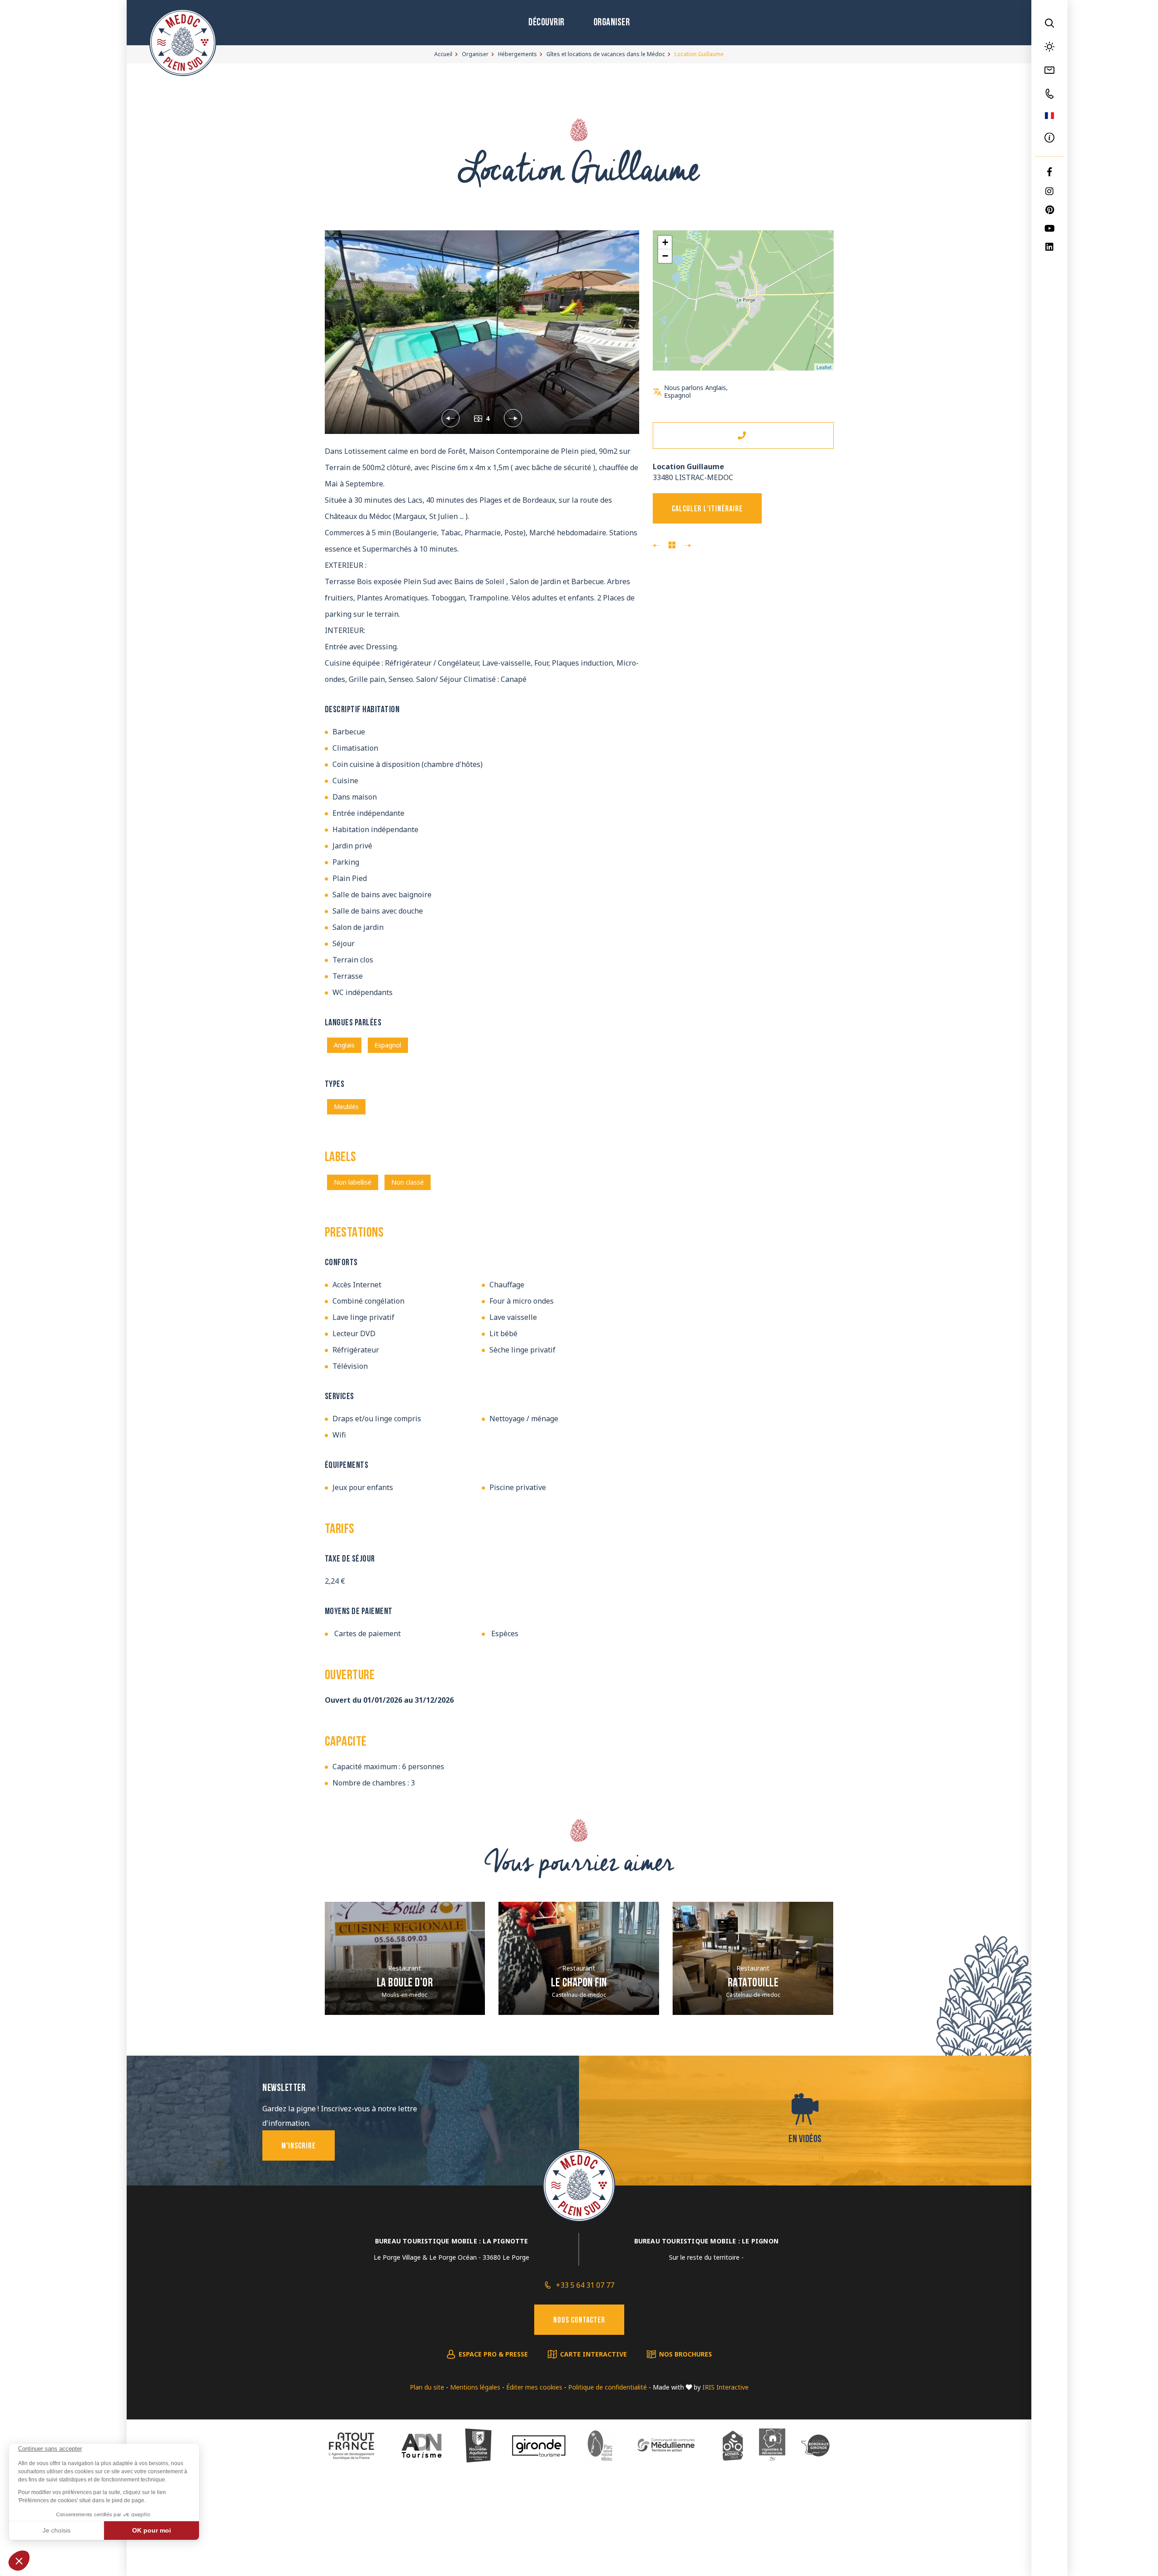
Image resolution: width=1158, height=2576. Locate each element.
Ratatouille (753, 1983)
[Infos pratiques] (1049, 138)
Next (497, 418)
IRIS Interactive (726, 2387)
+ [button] (665, 242)
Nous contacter (579, 2321)
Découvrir (546, 23)
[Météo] (1049, 47)
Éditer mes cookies (534, 2387)
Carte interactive (593, 2354)
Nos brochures (686, 2354)
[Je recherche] (1049, 23)
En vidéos (805, 2140)
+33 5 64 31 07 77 (585, 2285)
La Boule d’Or (405, 1983)
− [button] (665, 256)
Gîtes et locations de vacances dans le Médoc (606, 54)
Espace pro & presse (493, 2354)
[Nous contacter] (1049, 70)
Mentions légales (475, 2387)
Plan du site (427, 2387)
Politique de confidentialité (607, 2387)
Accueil (443, 54)
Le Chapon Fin (579, 1983)
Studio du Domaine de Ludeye (688, 546)
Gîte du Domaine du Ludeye (656, 546)
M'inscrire (299, 2147)
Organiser (612, 23)
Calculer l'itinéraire (707, 509)
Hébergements (517, 54)
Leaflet (824, 367)
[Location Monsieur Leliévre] (482, 332)
